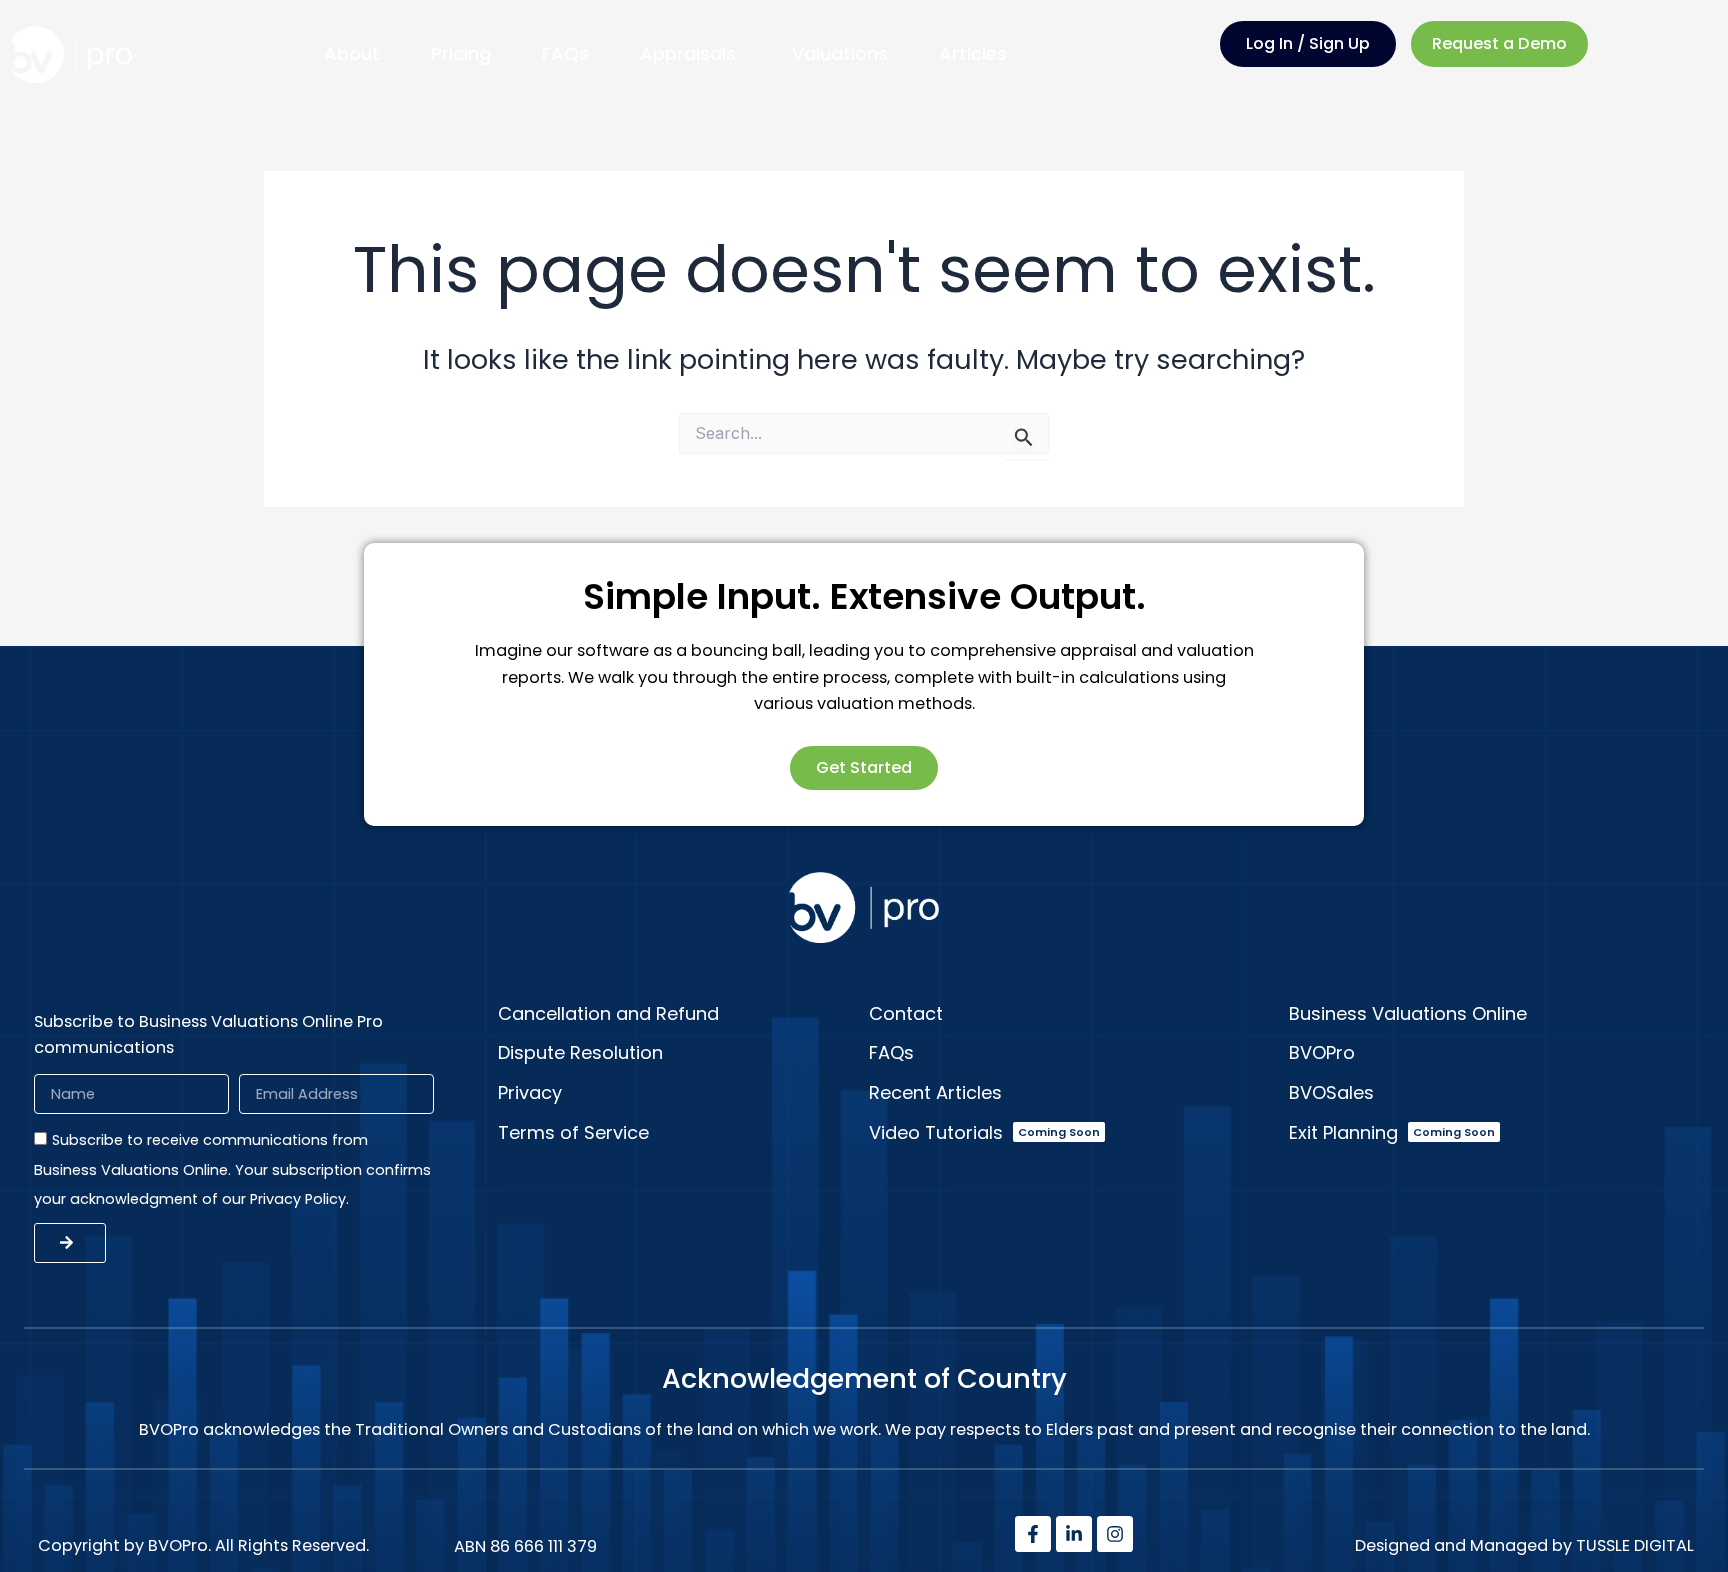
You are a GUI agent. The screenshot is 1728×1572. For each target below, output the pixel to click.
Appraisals (690, 53)
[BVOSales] (1494, 1093)
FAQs (565, 53)
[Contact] (1074, 1014)
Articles (973, 53)
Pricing (461, 53)
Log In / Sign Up (1308, 43)
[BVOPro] (1494, 1053)
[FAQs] (1074, 1053)
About (352, 53)
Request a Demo (1499, 43)
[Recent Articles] (1074, 1093)
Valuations (840, 53)
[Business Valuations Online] (1494, 1014)
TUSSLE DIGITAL (1635, 1545)
